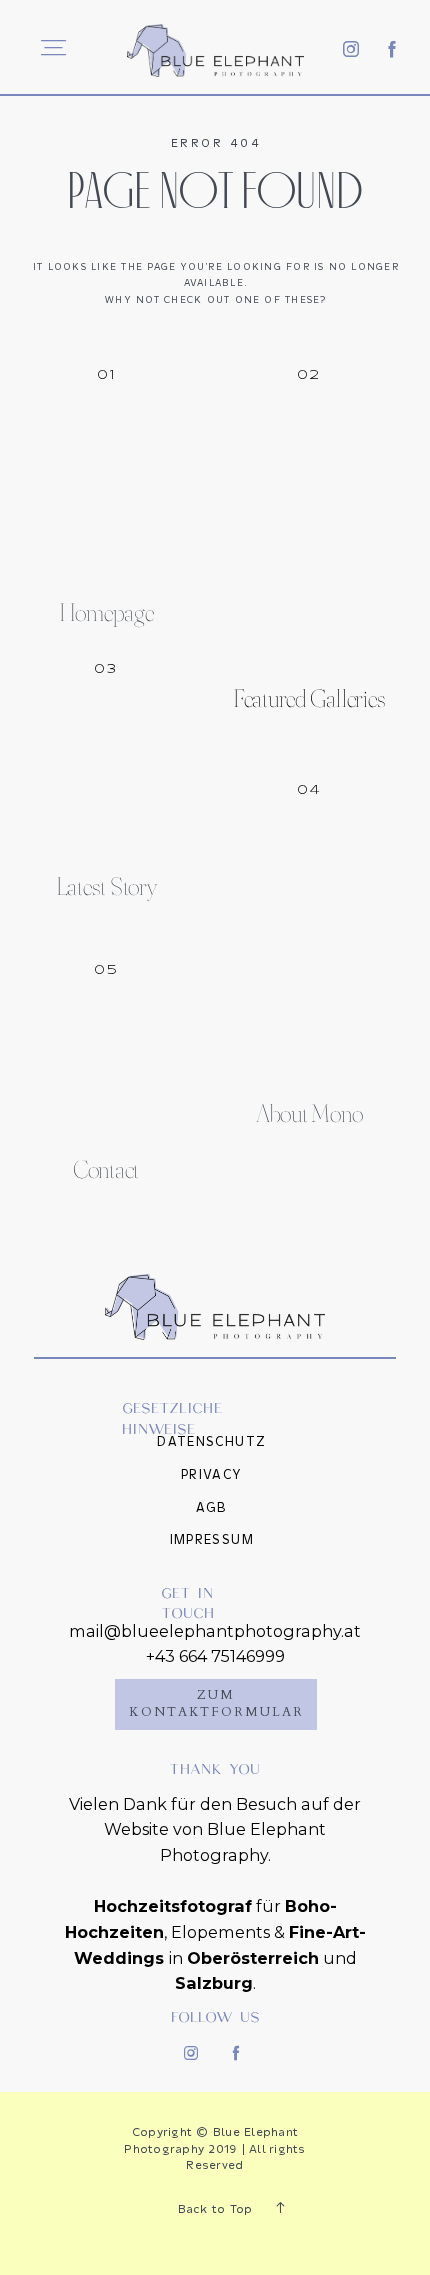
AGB (212, 1508)
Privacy (212, 1475)
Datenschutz (211, 1442)
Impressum (212, 1540)
